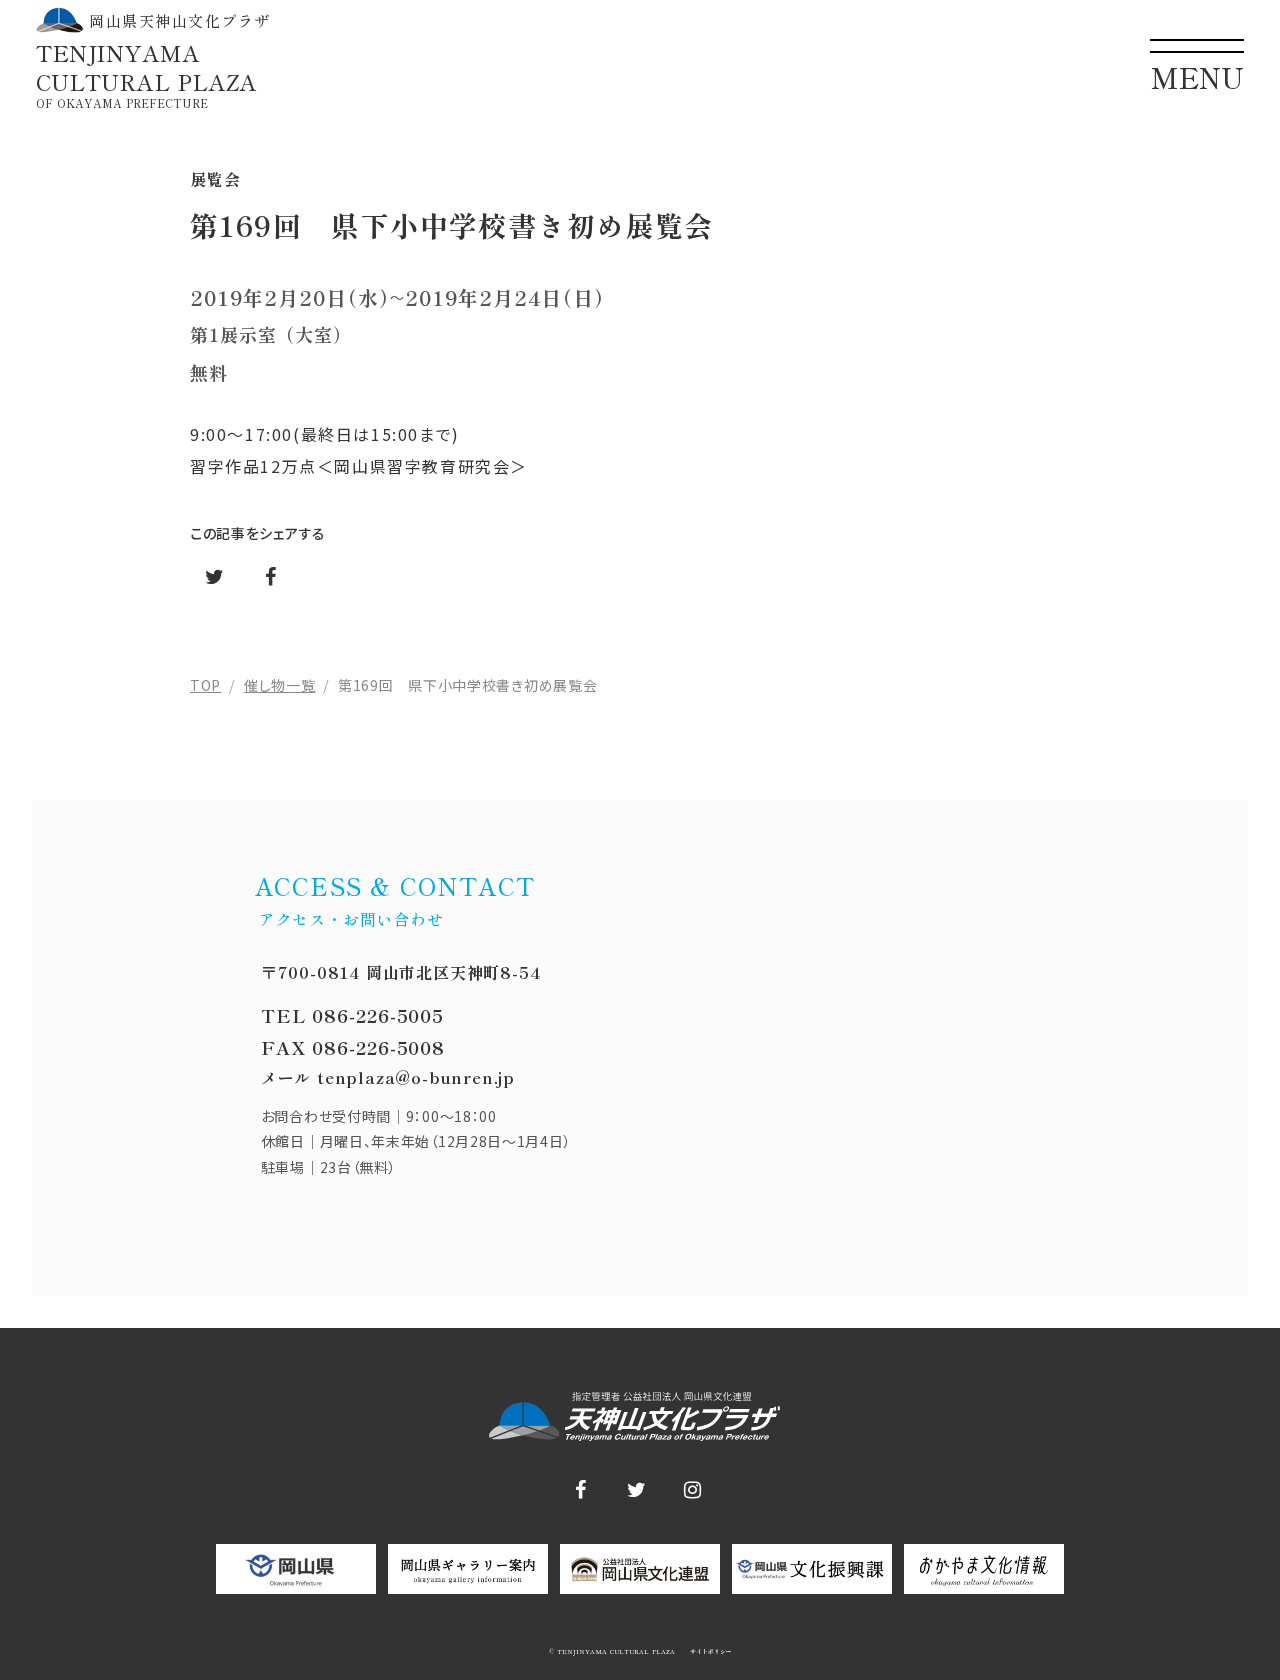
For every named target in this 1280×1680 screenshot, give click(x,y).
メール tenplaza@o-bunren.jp (388, 1077)
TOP (205, 685)
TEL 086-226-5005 (352, 1015)
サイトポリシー (709, 1652)
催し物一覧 (280, 685)
